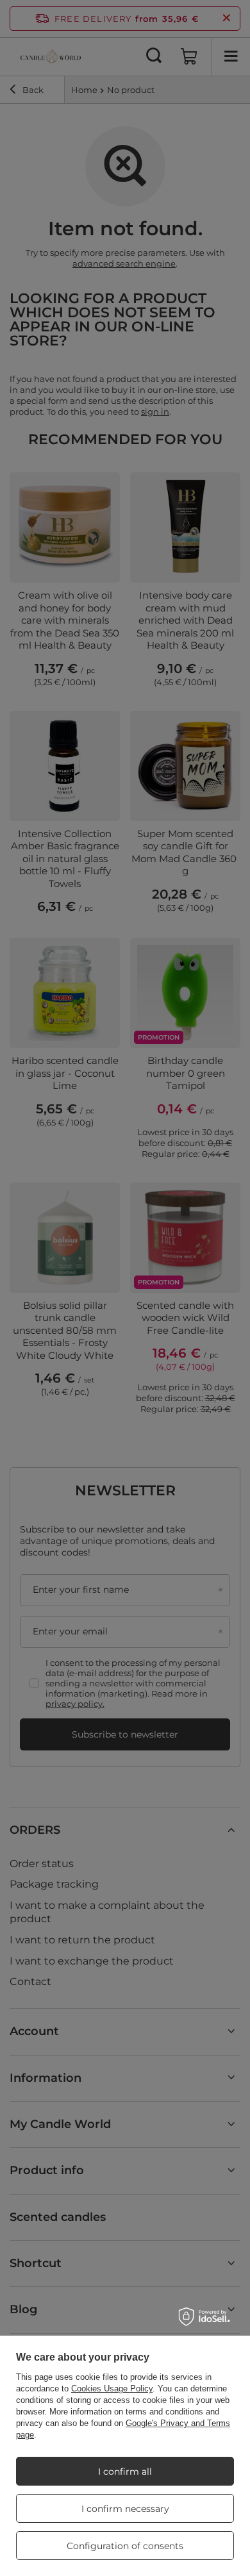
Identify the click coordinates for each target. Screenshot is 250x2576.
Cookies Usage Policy (112, 2389)
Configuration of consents (125, 2546)
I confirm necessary (125, 2509)
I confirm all (125, 2472)
